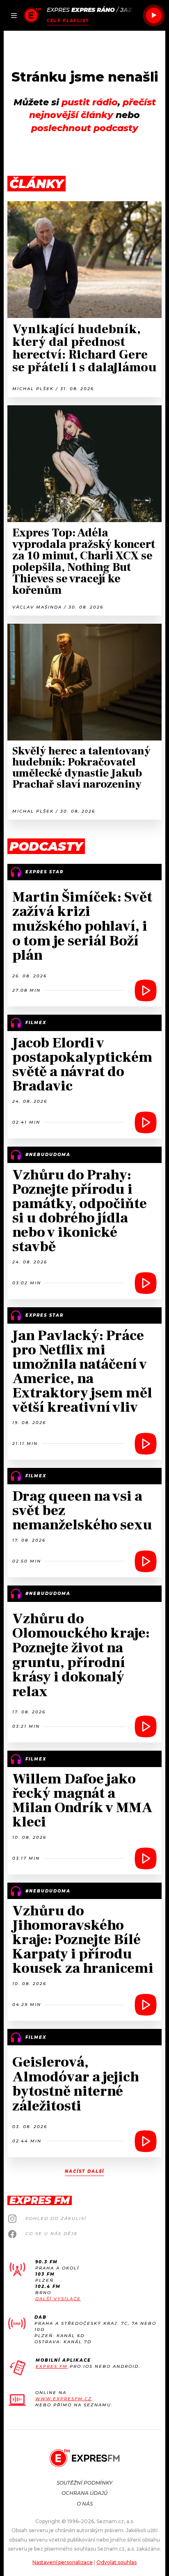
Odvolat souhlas (116, 2562)
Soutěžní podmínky (84, 2483)
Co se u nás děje (52, 2234)
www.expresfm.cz (64, 2399)
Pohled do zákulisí (56, 2218)
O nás (85, 2504)
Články (37, 184)
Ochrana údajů (84, 2493)
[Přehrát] (154, 16)
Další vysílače (58, 2299)
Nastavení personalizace (63, 2562)
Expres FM (52, 2366)
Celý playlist (68, 21)
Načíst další (84, 2171)
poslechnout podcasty (85, 128)
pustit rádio (90, 102)
